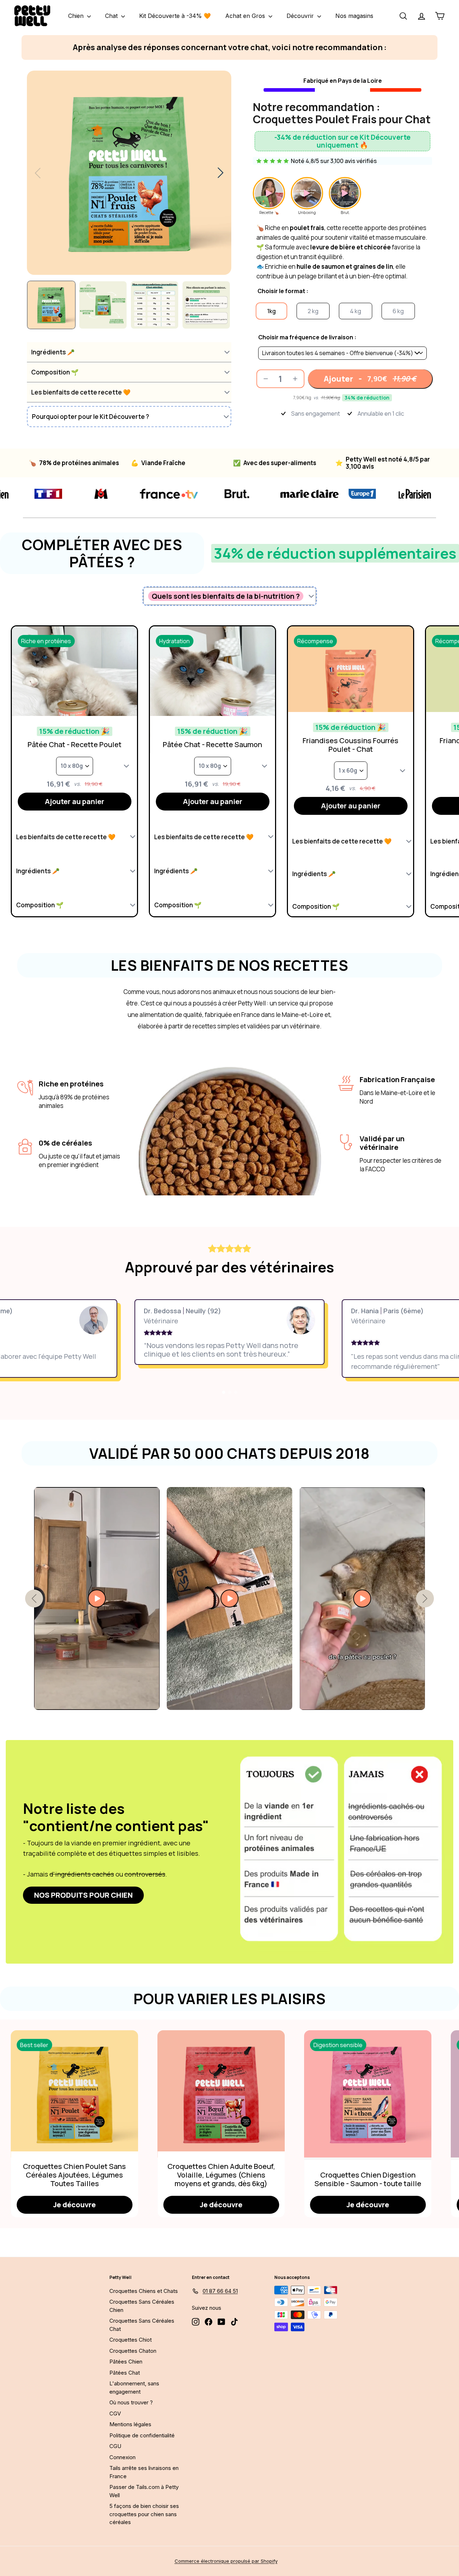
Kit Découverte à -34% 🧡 (175, 16)
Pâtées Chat (125, 2373)
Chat (112, 16)
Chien (77, 16)
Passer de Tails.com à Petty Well (144, 2491)
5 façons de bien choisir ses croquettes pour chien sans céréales (144, 2514)
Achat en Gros (246, 16)
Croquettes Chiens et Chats (144, 2291)
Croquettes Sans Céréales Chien (142, 2306)
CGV (115, 2413)
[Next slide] (221, 173)
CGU (115, 2446)
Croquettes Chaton (133, 2351)
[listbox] (342, 353)
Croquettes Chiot (131, 2340)
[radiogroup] (342, 345)
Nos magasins (354, 16)
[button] (129, 352)
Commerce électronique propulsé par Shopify (226, 2561)
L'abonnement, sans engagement (134, 2388)
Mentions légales (130, 2424)
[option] (271, 311)
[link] (83, 1895)
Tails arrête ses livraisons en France (144, 2472)
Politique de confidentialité (142, 2435)
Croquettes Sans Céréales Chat (142, 2325)
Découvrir (301, 16)
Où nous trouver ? (131, 2402)
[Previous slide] (38, 173)
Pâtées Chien (126, 2362)
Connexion (122, 2457)
